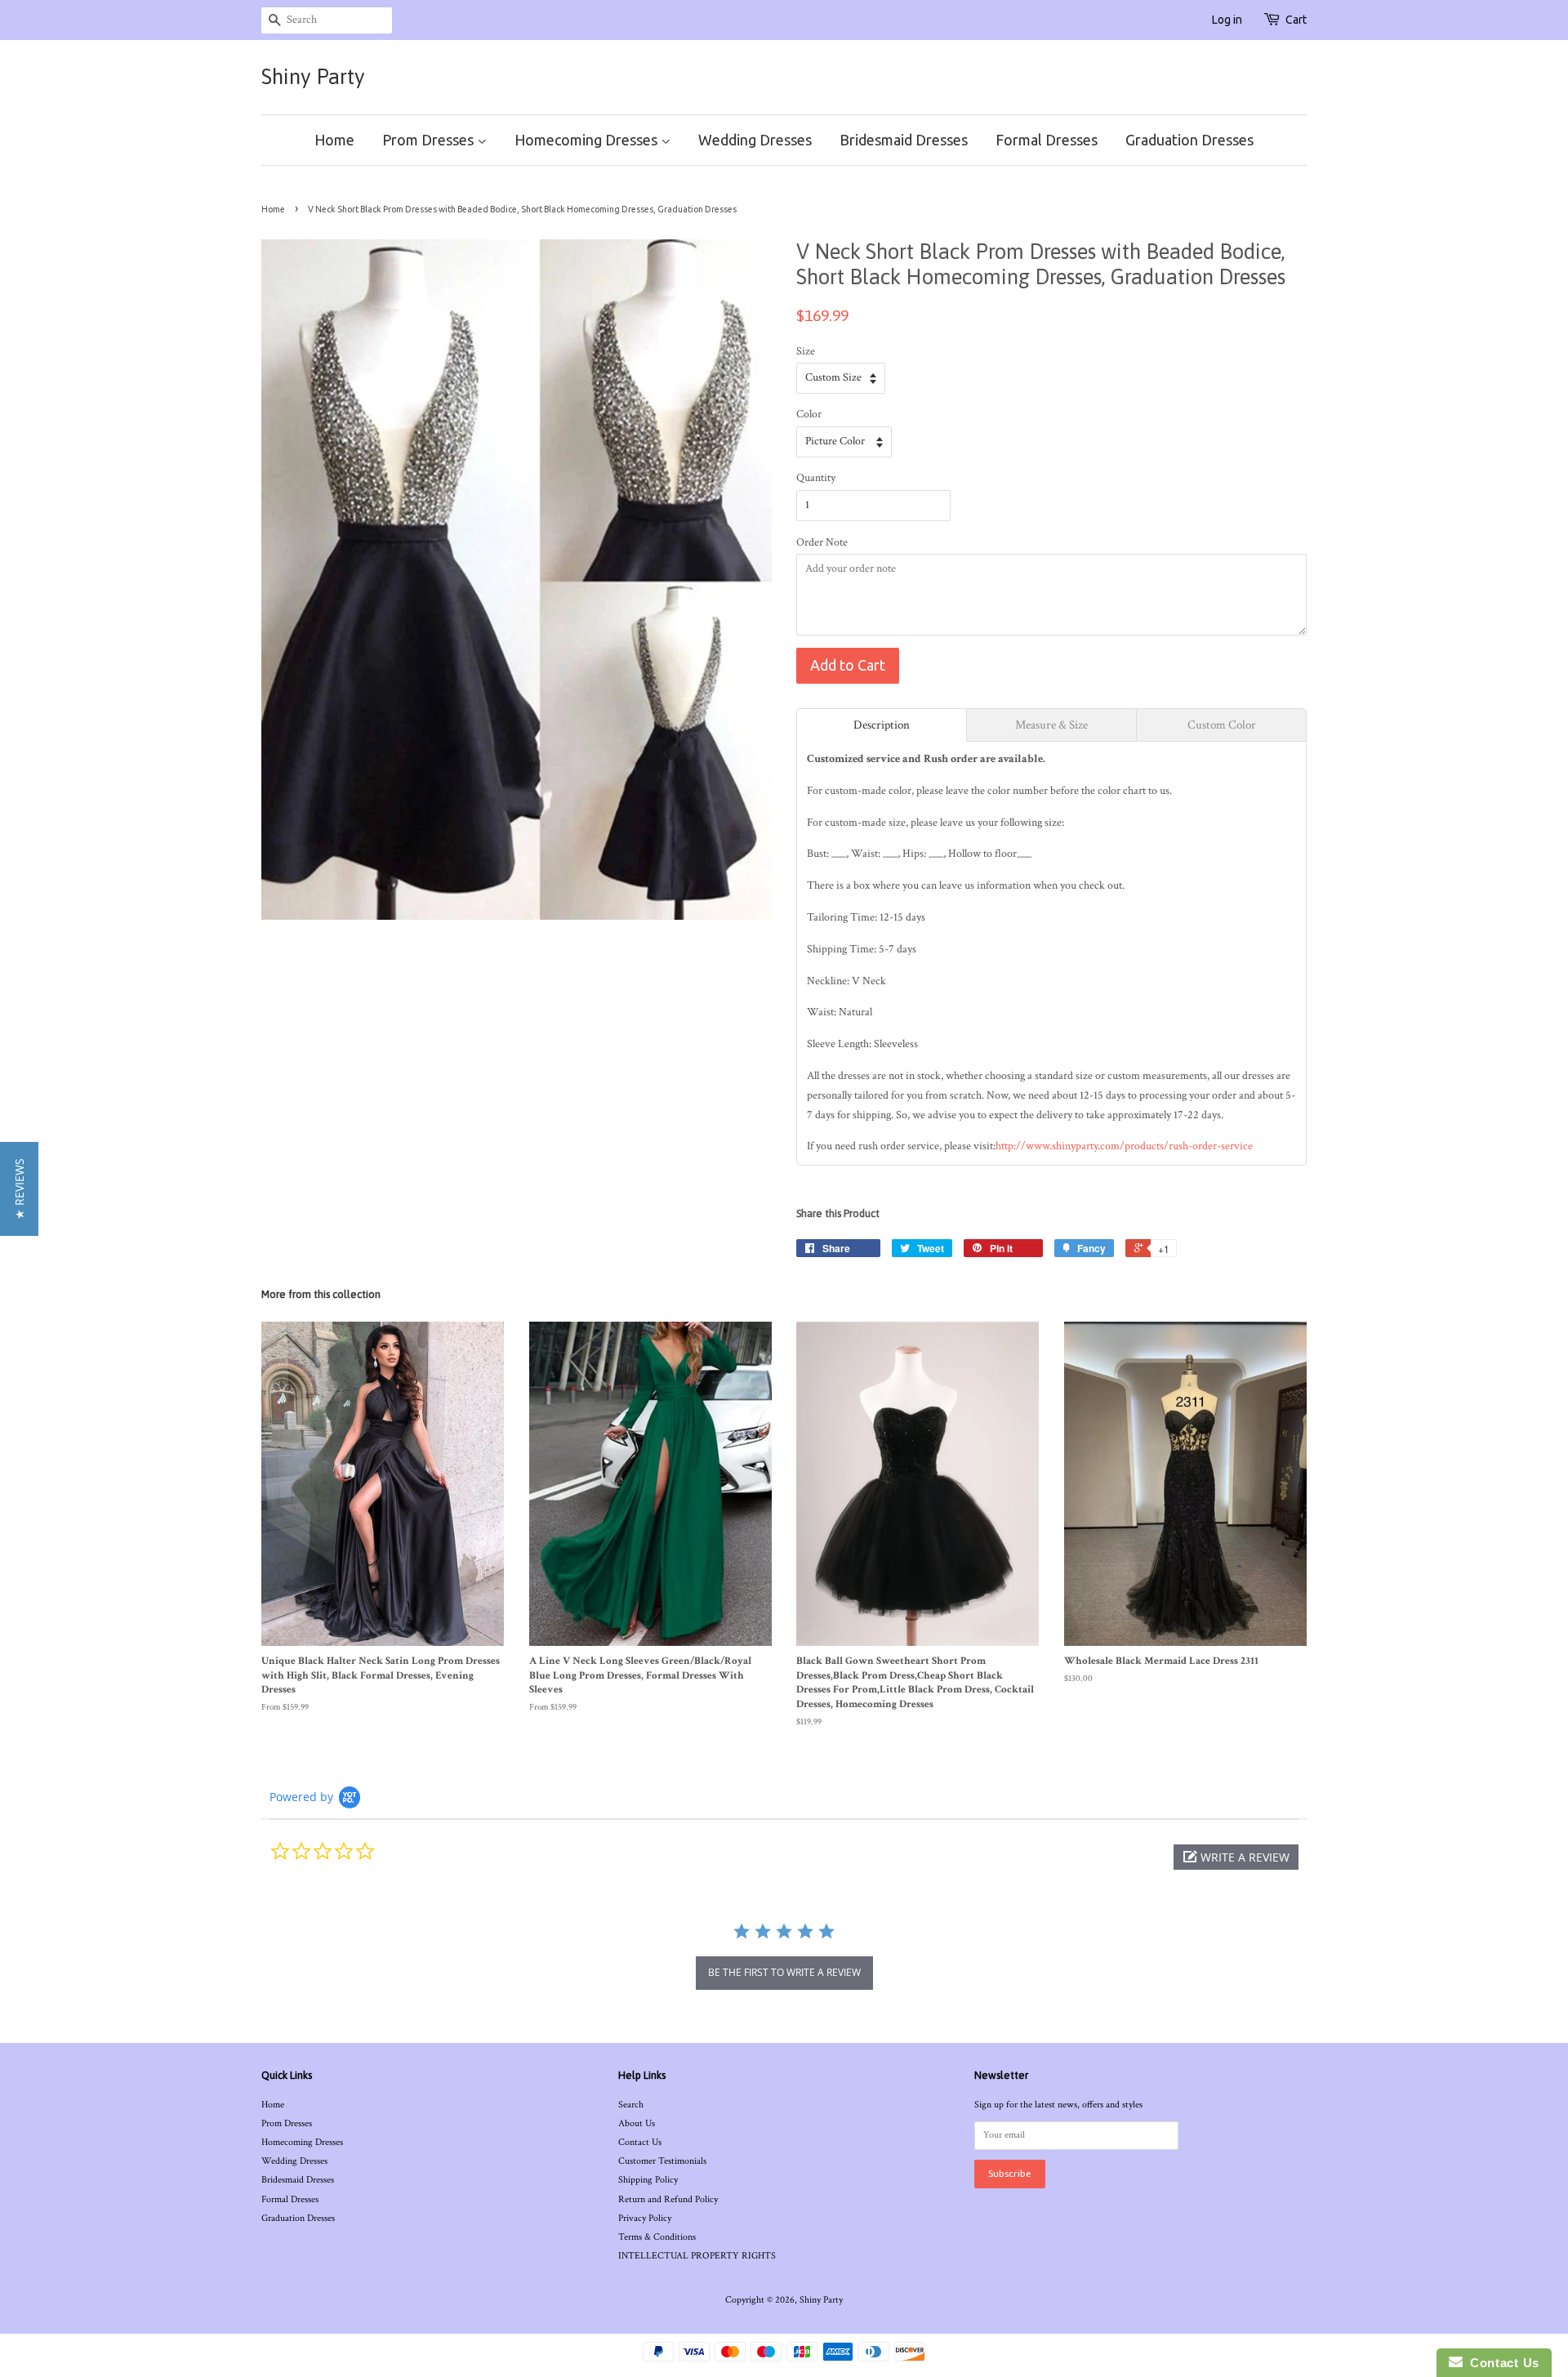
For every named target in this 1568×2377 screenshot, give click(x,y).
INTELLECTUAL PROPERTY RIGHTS (697, 2256)
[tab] (882, 725)
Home (334, 140)
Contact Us (640, 2142)
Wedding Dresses (755, 140)
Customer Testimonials (662, 2161)
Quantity (816, 478)
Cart (1296, 20)
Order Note (822, 542)
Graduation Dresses (1189, 140)
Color (809, 414)
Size (806, 351)
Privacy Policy (645, 2218)
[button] (1236, 1857)
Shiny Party (313, 77)
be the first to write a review (784, 1972)
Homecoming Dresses (588, 140)
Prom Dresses (430, 140)
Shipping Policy (648, 2180)
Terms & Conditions (657, 2237)
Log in (1227, 20)
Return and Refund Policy (668, 2199)
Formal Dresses (1047, 140)
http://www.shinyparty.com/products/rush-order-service (1124, 1146)
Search (631, 2105)
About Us (637, 2123)
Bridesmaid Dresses (904, 140)
